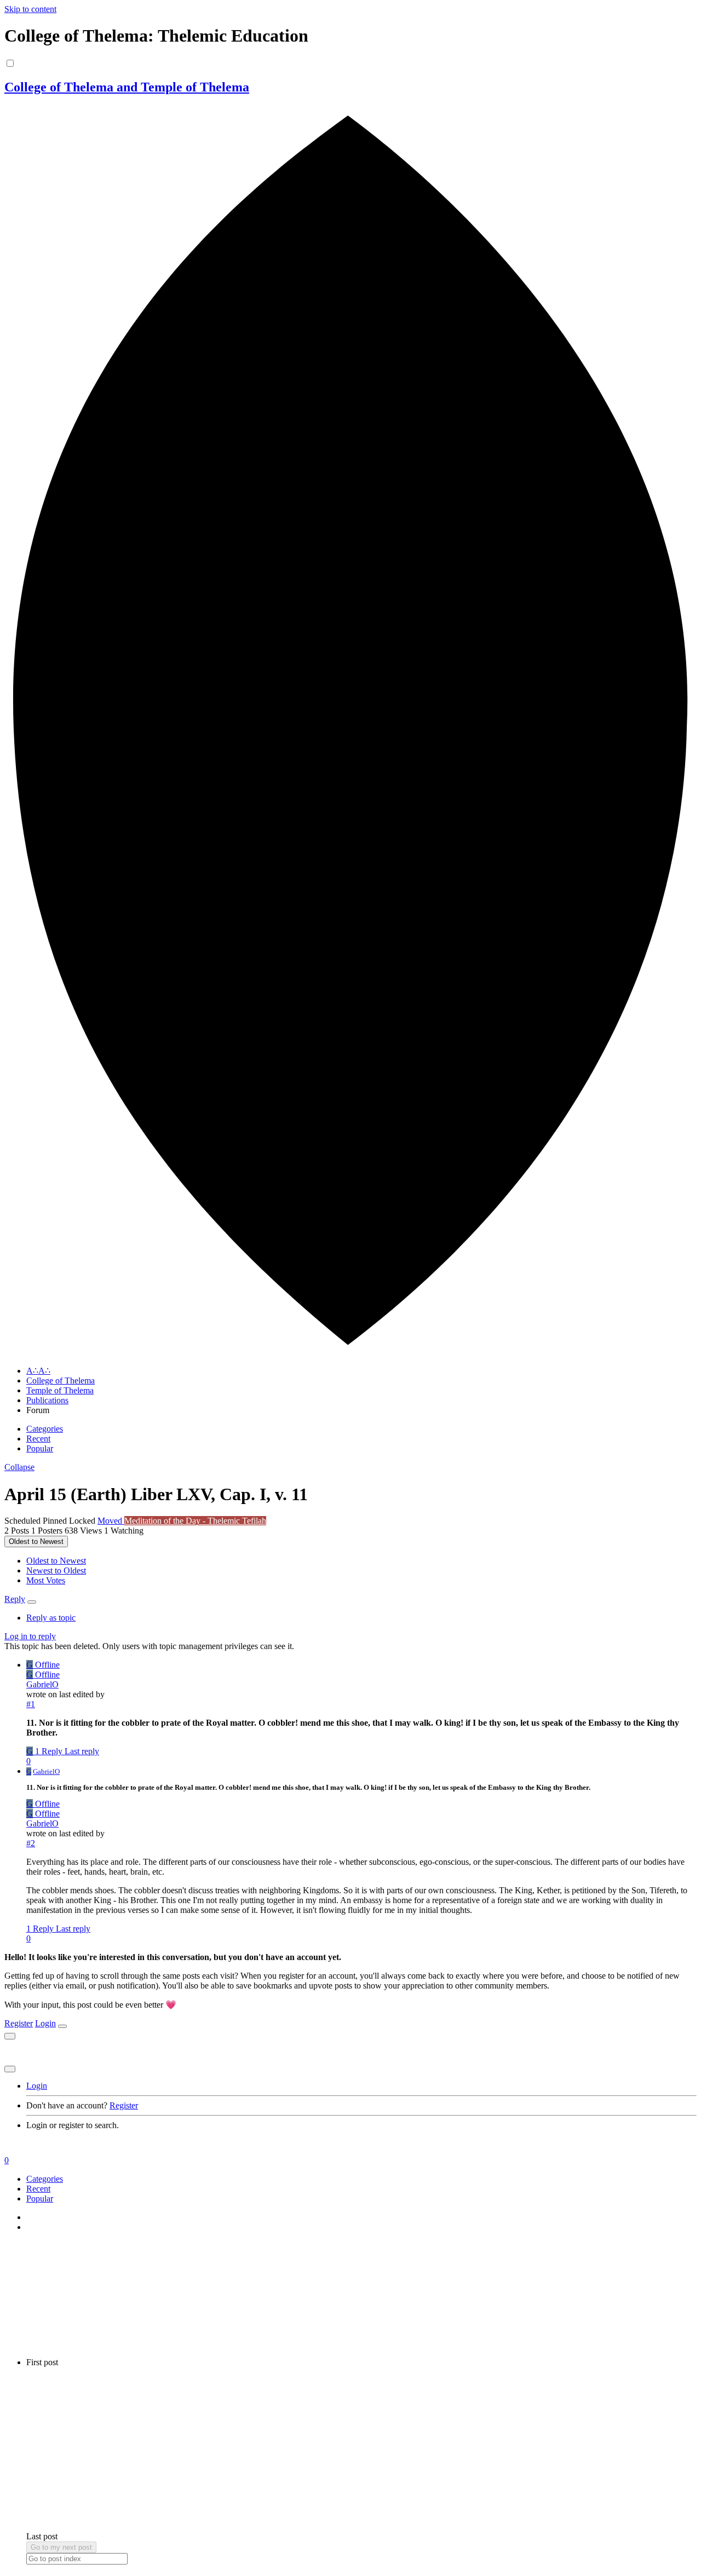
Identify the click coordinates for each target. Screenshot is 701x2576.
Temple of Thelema (60, 1390)
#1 (31, 1704)
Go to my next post (61, 2547)
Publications (47, 1400)
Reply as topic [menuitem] (51, 1618)
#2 (31, 1843)
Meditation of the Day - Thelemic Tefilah (195, 1521)
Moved (111, 1521)
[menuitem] (56, 1561)
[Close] (62, 2026)
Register (19, 2023)
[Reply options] (32, 1602)
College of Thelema (61, 1381)
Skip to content (30, 9)
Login (45, 2023)
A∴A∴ (38, 1371)
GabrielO (42, 1684)
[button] (19, 1467)
